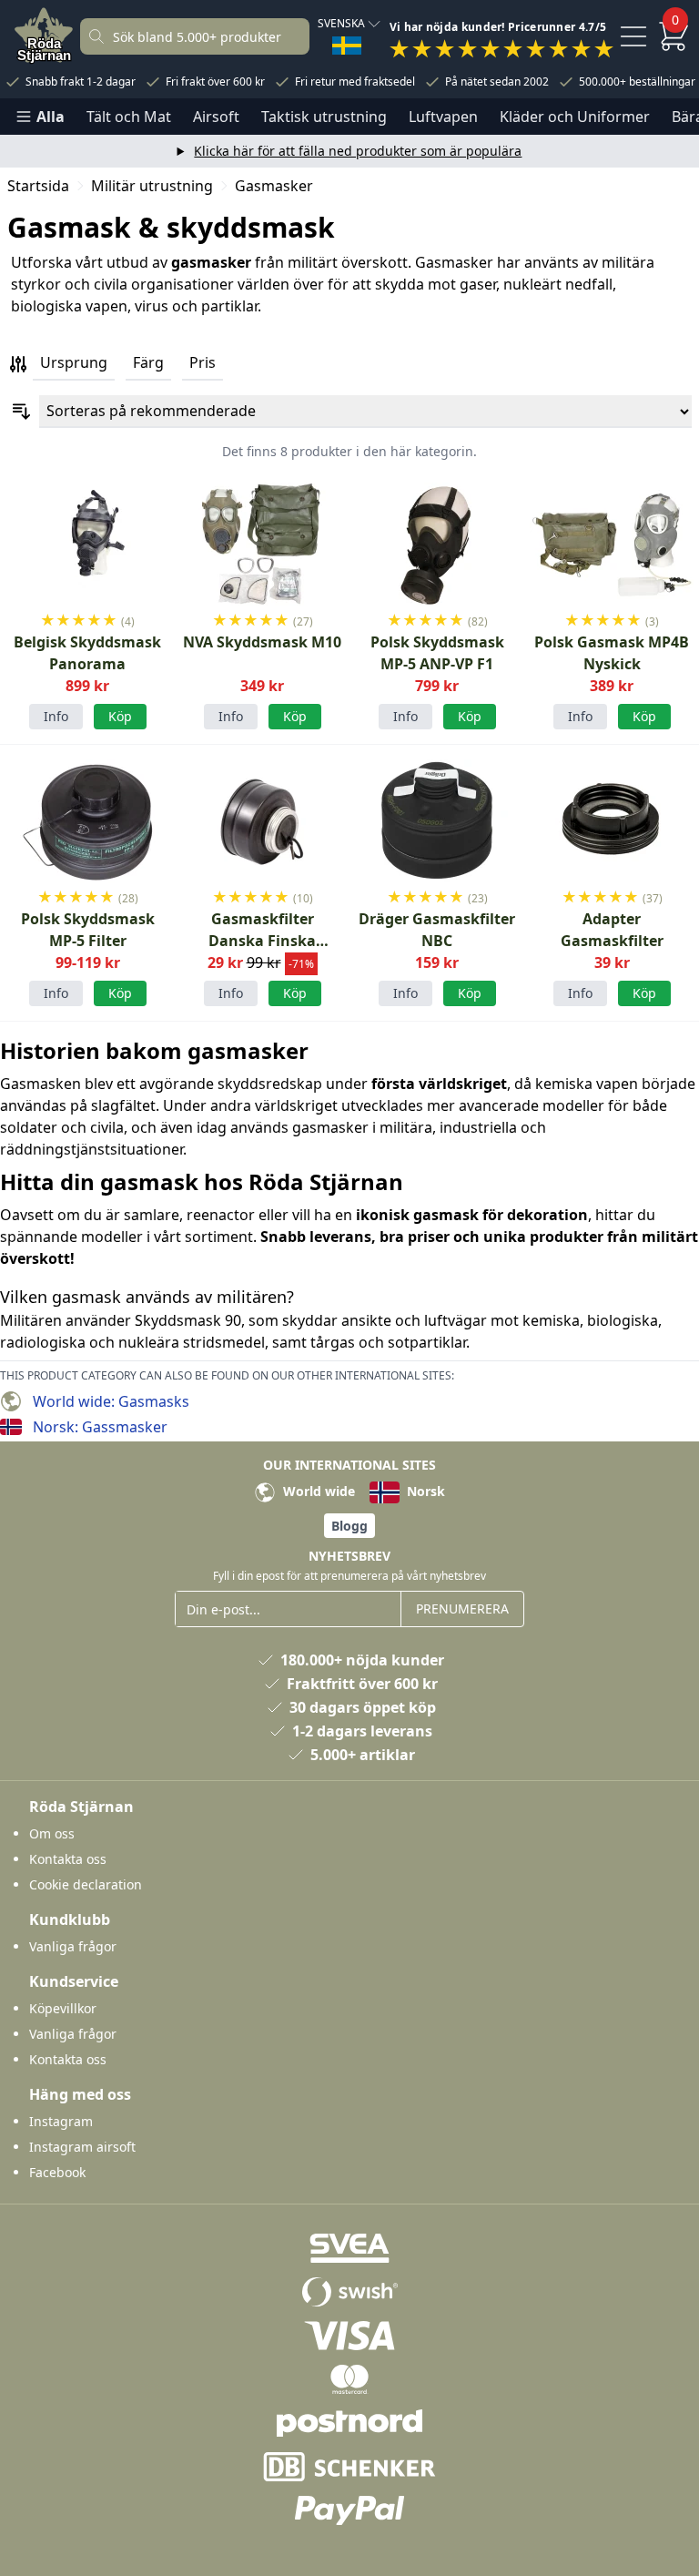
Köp (295, 716)
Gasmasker (274, 186)
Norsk (424, 1491)
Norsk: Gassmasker (100, 1427)
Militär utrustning (152, 186)
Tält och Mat (129, 117)
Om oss (52, 1833)
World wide (317, 1491)
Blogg (349, 1526)
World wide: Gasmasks (111, 1401)
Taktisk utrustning (324, 117)
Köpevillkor (63, 2008)
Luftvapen (443, 117)
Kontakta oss (68, 1859)
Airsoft (216, 117)
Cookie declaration (86, 1884)
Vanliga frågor (73, 1946)
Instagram (61, 2121)
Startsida (38, 186)
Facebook (57, 2172)
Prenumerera (462, 1609)
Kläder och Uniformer (575, 117)
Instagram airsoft (82, 2147)
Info (56, 716)
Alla (51, 117)
